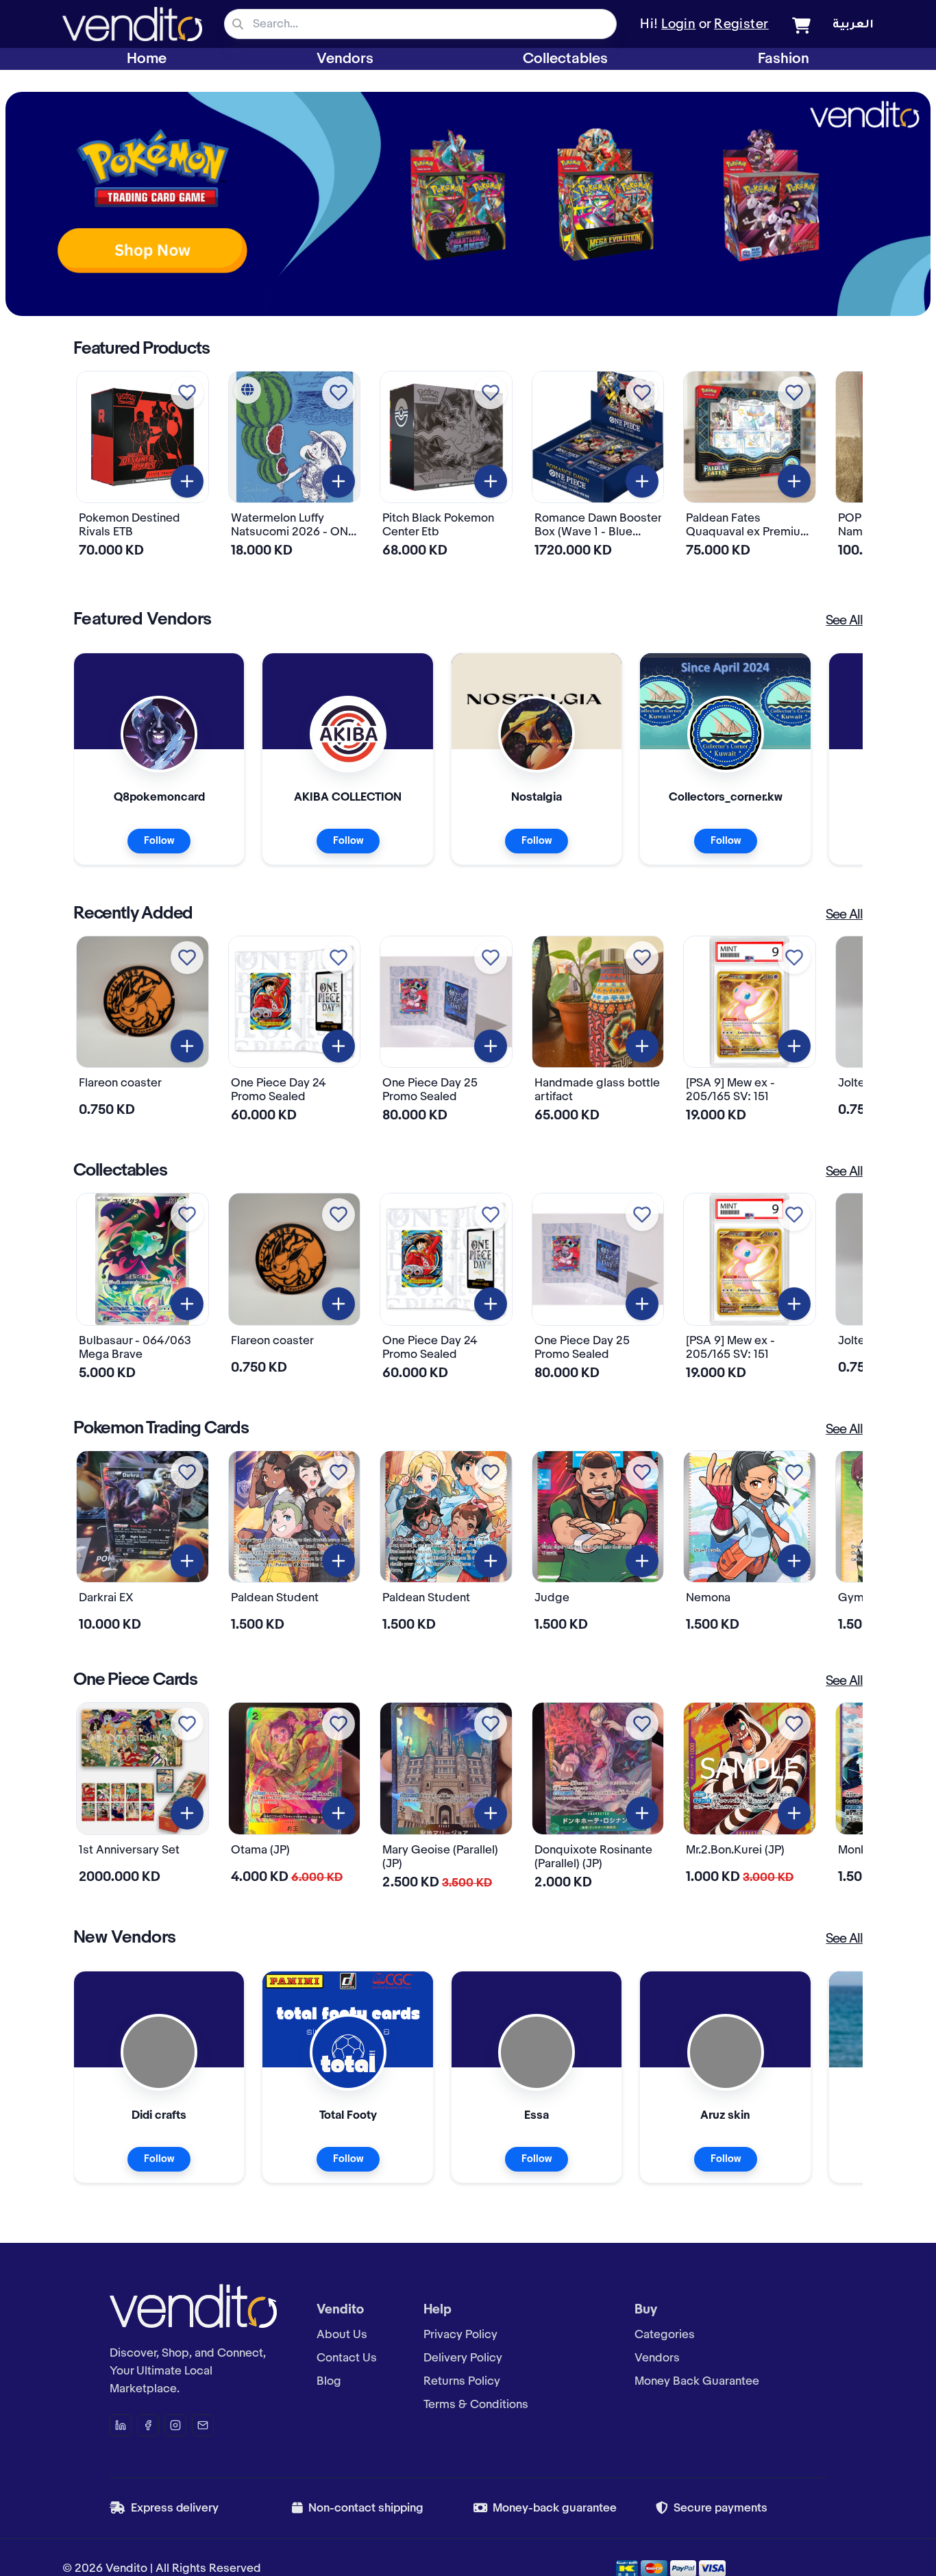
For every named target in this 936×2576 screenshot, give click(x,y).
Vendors (345, 59)
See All (844, 621)
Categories (665, 2335)
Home (147, 59)
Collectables (565, 59)
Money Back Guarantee (697, 2381)
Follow (159, 841)
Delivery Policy (463, 2358)
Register (741, 25)
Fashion (784, 59)
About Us (342, 2335)
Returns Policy (462, 2381)
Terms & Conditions (476, 2405)
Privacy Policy (460, 2335)
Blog (329, 2381)
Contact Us (347, 2358)
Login (678, 25)
